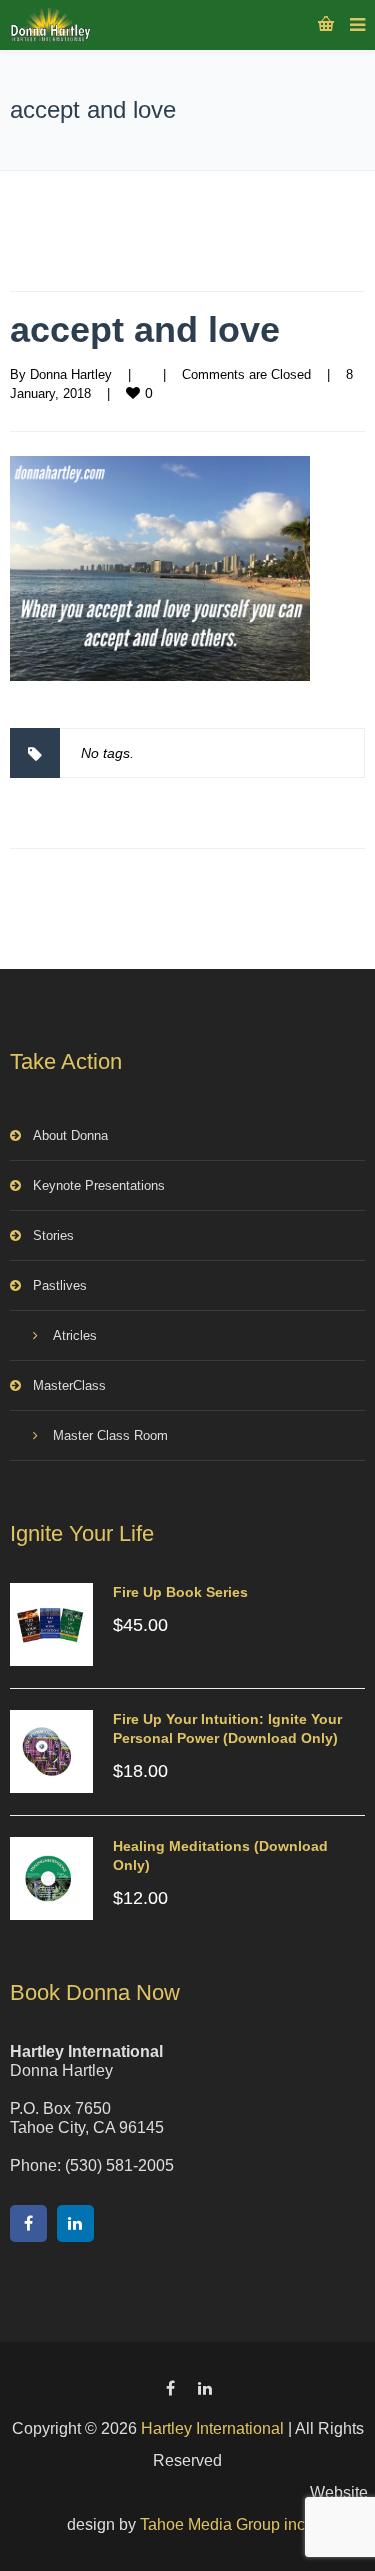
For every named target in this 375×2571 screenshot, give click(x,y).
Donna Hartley (71, 374)
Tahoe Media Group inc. (224, 2524)
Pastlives (60, 1285)
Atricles (75, 1335)
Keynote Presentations (99, 1185)
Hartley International (212, 2428)
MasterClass (69, 1385)
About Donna (70, 1135)
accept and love (145, 329)
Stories (53, 1235)
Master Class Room (110, 1435)
